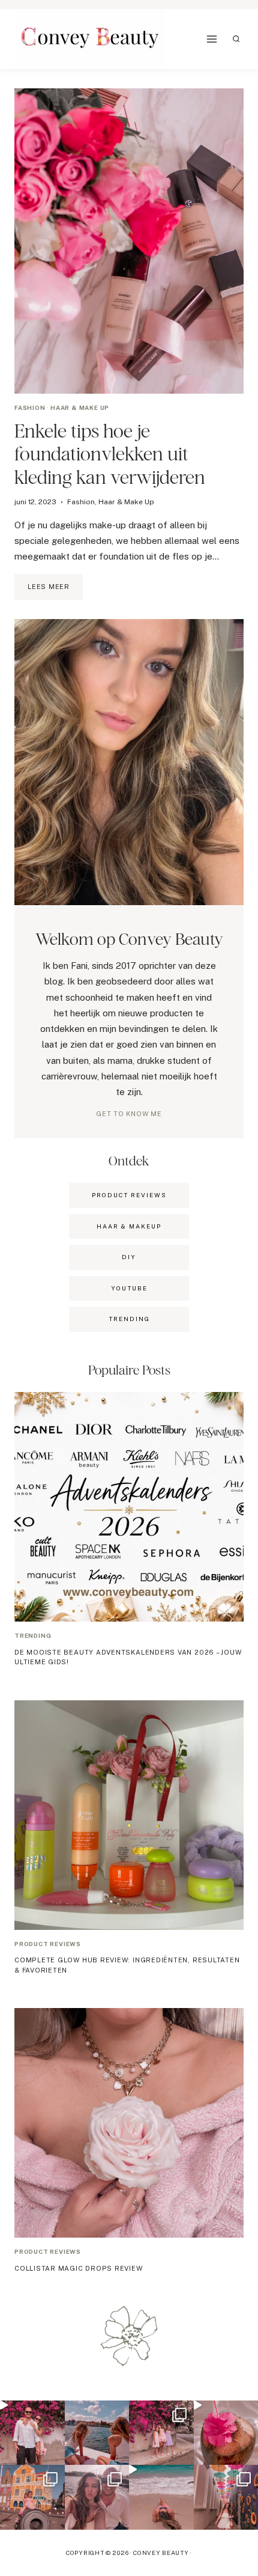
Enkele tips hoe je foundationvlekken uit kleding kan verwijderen (110, 454)
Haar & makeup (129, 1226)
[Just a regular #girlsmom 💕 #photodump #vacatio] (161, 2433)
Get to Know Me (129, 1114)
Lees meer (55, 591)
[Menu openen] (212, 39)
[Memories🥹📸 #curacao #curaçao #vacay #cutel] (32, 2497)
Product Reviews (129, 1195)
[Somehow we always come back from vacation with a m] (97, 2497)
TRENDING (129, 1319)
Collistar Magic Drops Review (79, 2268)
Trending (33, 1635)
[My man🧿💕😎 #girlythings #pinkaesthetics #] (32, 2433)
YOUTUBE (129, 1288)
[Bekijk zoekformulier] (236, 39)
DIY (129, 1257)
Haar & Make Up (80, 407)
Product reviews (48, 1944)
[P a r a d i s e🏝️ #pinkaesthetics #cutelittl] (97, 2433)
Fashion (30, 407)
